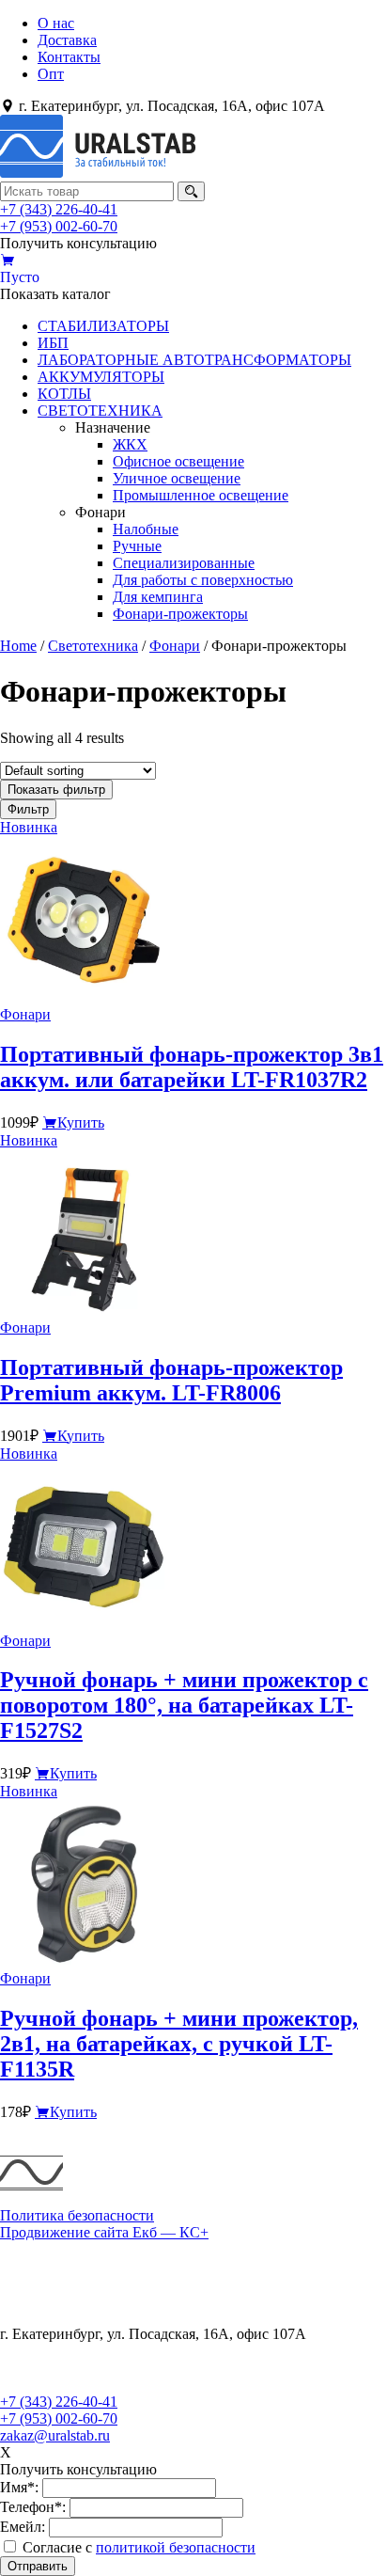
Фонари (175, 646)
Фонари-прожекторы (180, 614)
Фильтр (28, 809)
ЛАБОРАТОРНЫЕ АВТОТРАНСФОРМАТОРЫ (194, 360)
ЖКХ (130, 444)
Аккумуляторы (48, 2283)
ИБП (53, 343)
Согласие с (139, 2547)
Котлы (21, 2300)
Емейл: (23, 2527)
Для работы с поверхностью (203, 580)
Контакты (69, 57)
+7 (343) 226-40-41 (59, 209)
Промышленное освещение (201, 495)
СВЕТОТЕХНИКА (100, 411)
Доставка (67, 40)
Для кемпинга (158, 597)
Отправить (38, 2566)
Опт (51, 74)
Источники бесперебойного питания (118, 2266)
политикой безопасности (176, 2547)
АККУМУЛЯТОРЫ (101, 377)
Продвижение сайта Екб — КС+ (104, 2232)
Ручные (137, 546)
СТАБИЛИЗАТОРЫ (103, 326)
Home (18, 646)
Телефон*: (33, 2507)
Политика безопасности (77, 2215)
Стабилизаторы (50, 2249)
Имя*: (19, 2487)
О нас (56, 23)
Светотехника (93, 646)
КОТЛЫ (64, 394)
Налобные (146, 529)
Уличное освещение (177, 478)
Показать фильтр (56, 790)
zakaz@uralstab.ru (55, 2435)
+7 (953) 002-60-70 (59, 226)
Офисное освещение (178, 461)
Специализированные (184, 563)
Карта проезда (46, 2385)
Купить (81, 1122)
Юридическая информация (86, 2351)
